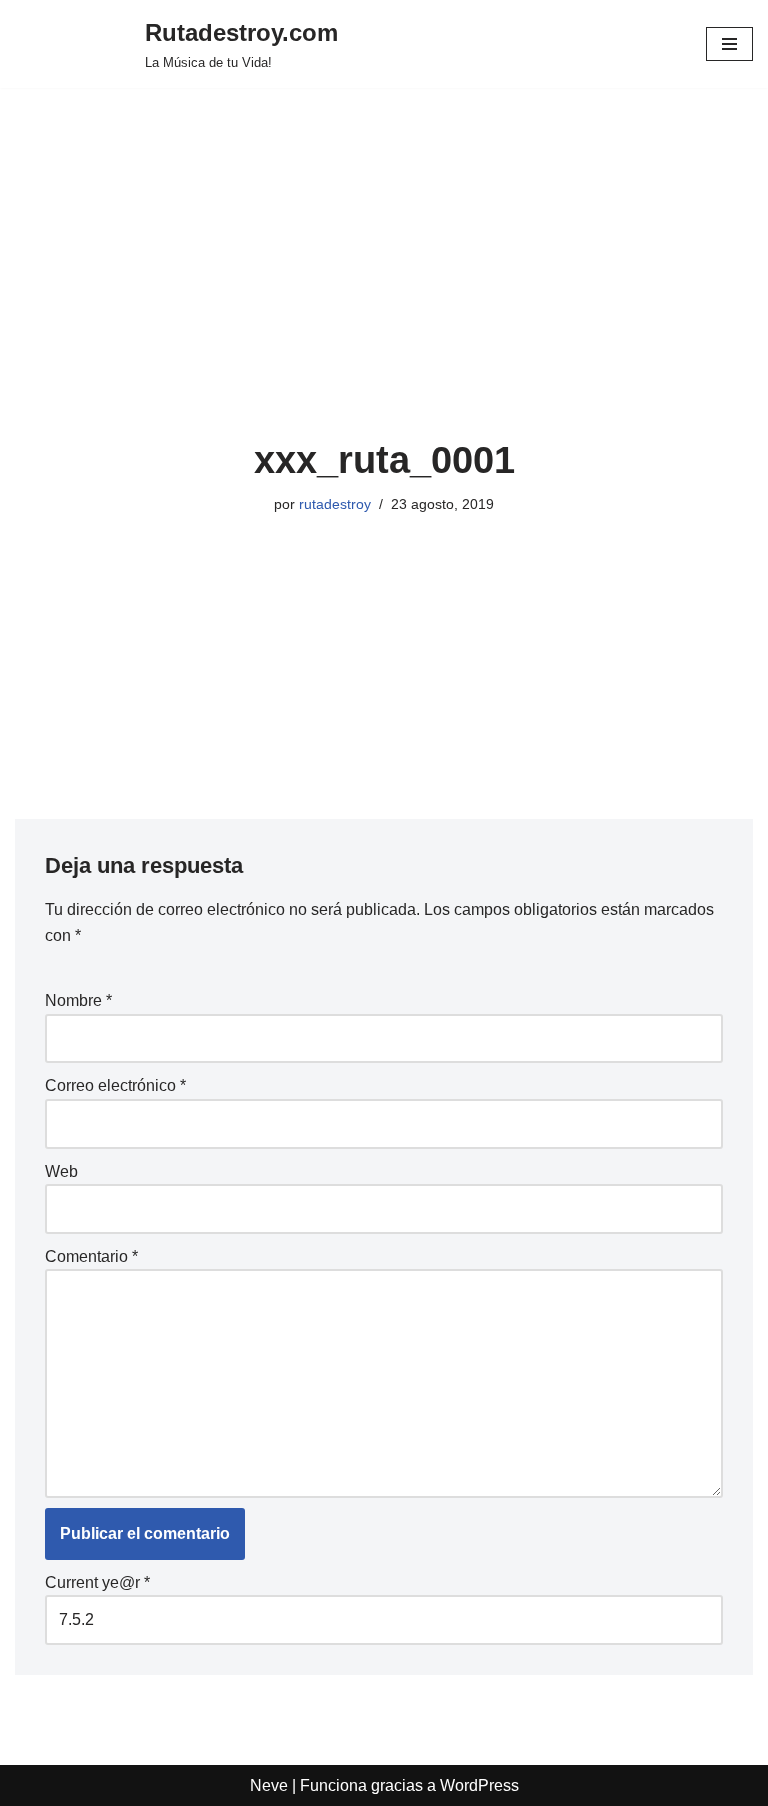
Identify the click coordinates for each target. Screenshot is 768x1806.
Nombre (78, 1000)
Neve (269, 1785)
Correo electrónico (115, 1085)
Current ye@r (97, 1582)
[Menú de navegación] (729, 44)
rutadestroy (335, 504)
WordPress (479, 1785)
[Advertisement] (384, 288)
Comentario (91, 1256)
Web (61, 1171)
